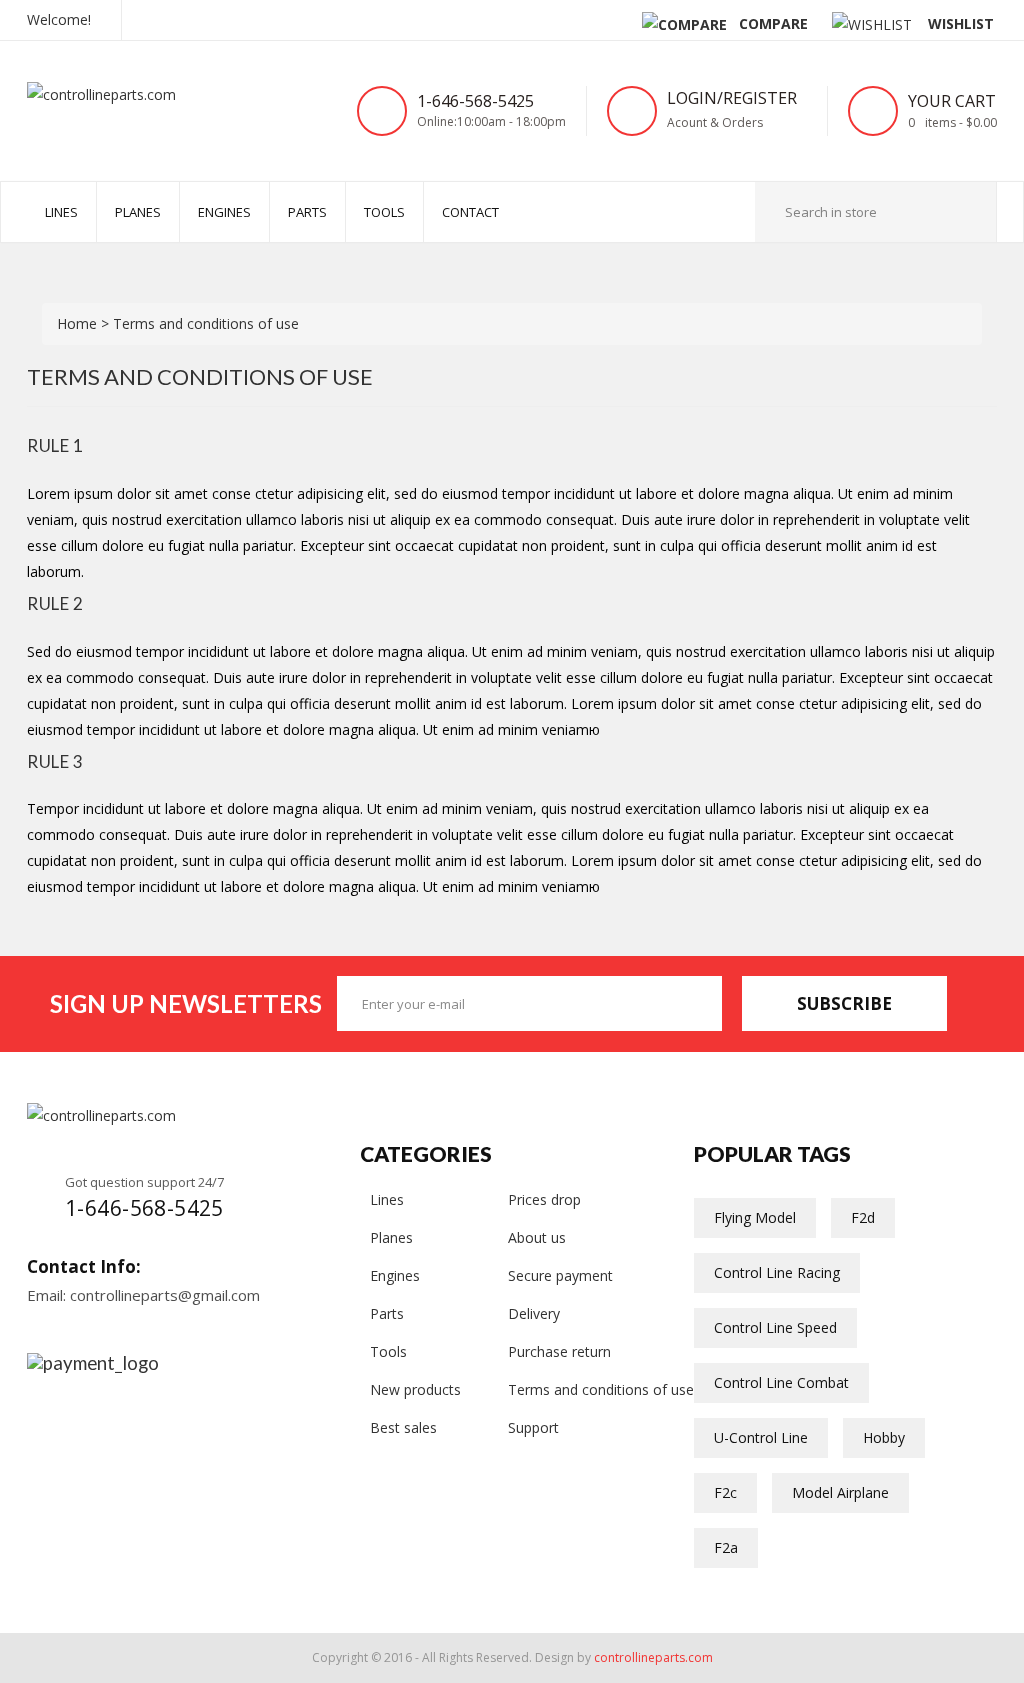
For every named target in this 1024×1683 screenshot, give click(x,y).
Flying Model (755, 1217)
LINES (61, 212)
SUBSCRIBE (844, 1003)
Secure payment (560, 1275)
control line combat (781, 1382)
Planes (138, 212)
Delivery (534, 1313)
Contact (470, 212)
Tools (384, 212)
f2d (863, 1217)
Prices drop (544, 1199)
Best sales (403, 1427)
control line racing (777, 1272)
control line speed (775, 1327)
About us (537, 1237)
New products (415, 1389)
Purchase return (559, 1351)
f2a (726, 1547)
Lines (387, 1199)
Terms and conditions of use (601, 1389)
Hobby (884, 1437)
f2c (725, 1492)
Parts (307, 212)
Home (79, 323)
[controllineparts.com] (137, 93)
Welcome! (59, 19)
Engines (224, 212)
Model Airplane (840, 1492)
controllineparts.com (653, 1657)
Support (533, 1427)
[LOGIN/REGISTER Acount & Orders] (802, 99)
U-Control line (761, 1437)
